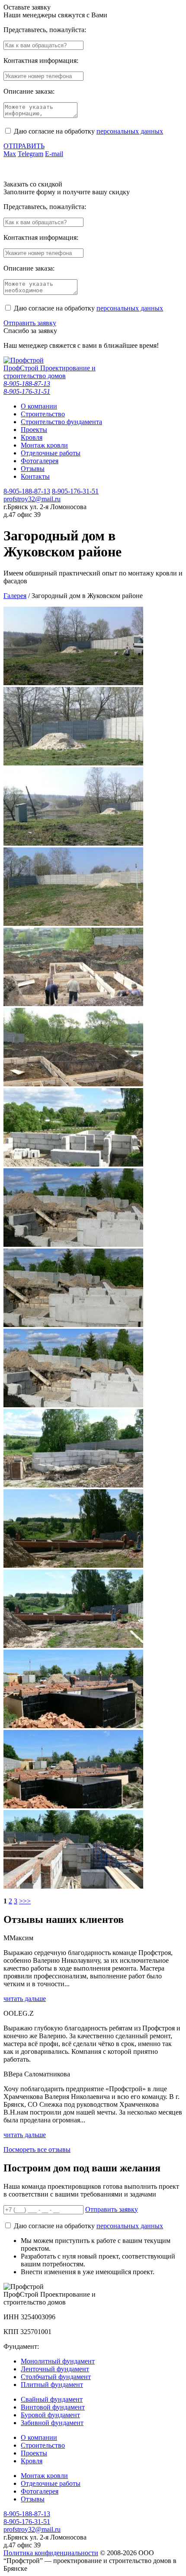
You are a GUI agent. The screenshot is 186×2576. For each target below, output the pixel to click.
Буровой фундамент (50, 2415)
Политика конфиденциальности (51, 2553)
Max (10, 154)
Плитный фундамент (52, 2385)
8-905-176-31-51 (27, 391)
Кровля (32, 2461)
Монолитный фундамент (58, 2361)
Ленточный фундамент (55, 2369)
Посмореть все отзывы (37, 2149)
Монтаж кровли (44, 2476)
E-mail (54, 154)
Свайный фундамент (52, 2399)
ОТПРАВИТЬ (24, 146)
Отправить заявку (30, 323)
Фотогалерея (40, 2491)
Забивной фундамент (52, 2423)
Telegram (30, 154)
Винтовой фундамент (53, 2407)
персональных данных (130, 131)
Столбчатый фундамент (56, 2377)
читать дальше (25, 1999)
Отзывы (33, 2499)
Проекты (34, 2453)
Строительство (43, 2445)
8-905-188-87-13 (27, 384)
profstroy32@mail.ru (32, 499)
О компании (39, 2437)
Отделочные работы (51, 2483)
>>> (25, 1901)
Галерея (15, 596)
